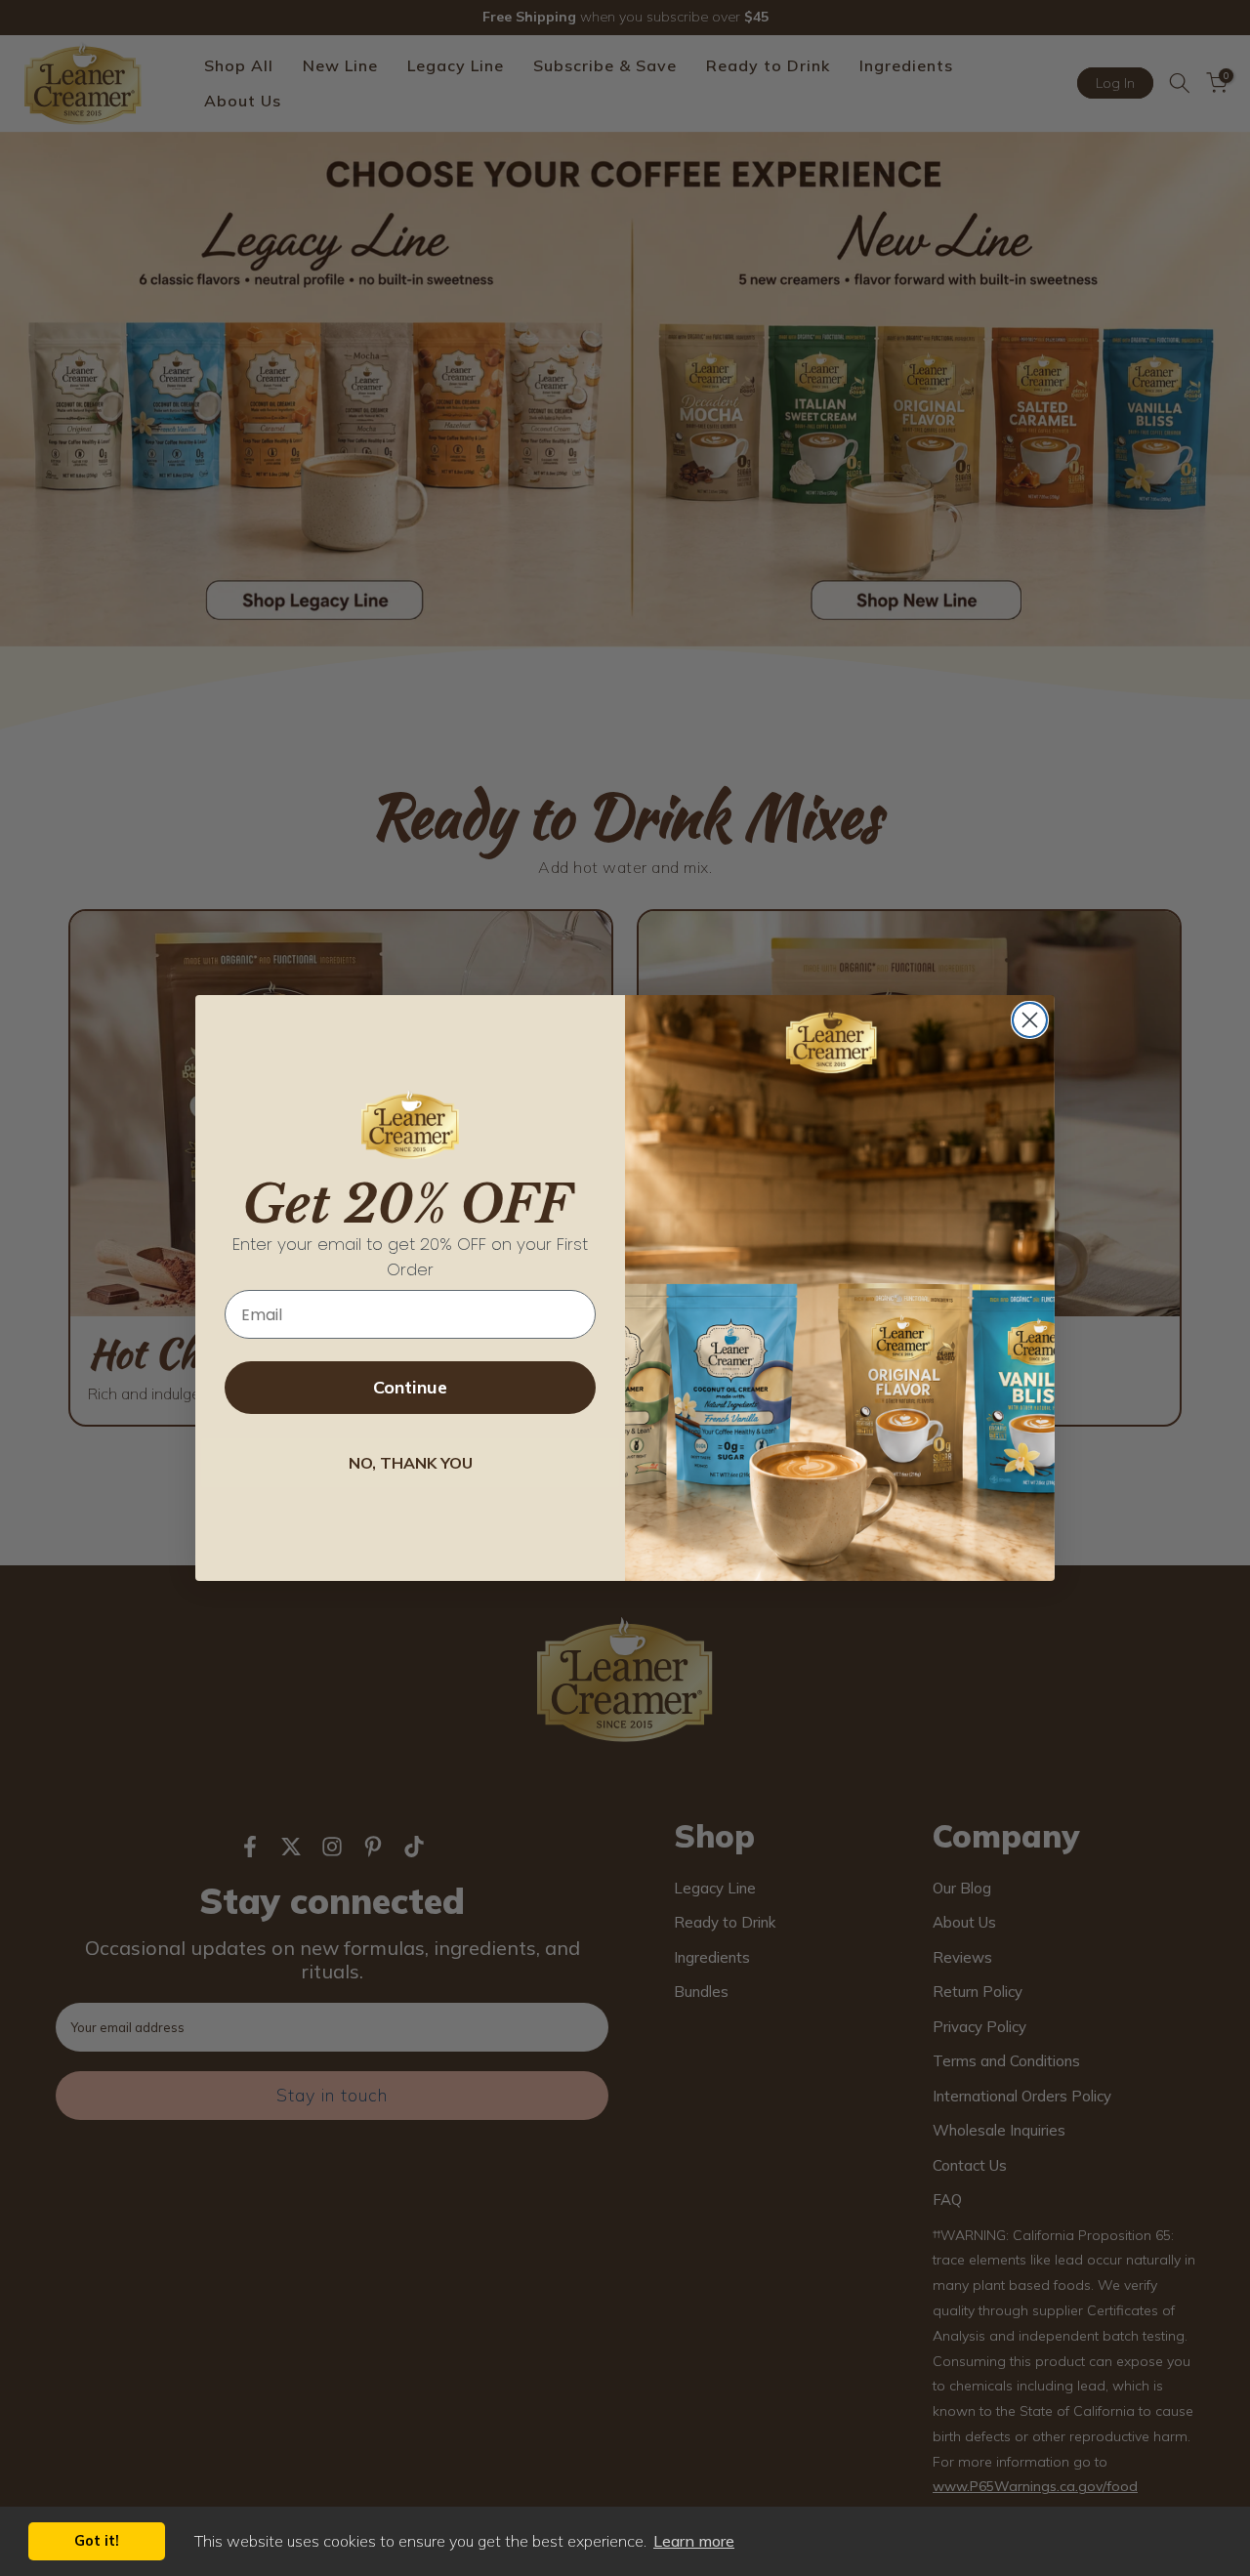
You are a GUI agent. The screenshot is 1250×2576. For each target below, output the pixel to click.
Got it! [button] (97, 2541)
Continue (410, 1387)
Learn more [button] (694, 2541)
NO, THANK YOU (411, 1463)
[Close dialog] (1030, 1020)
